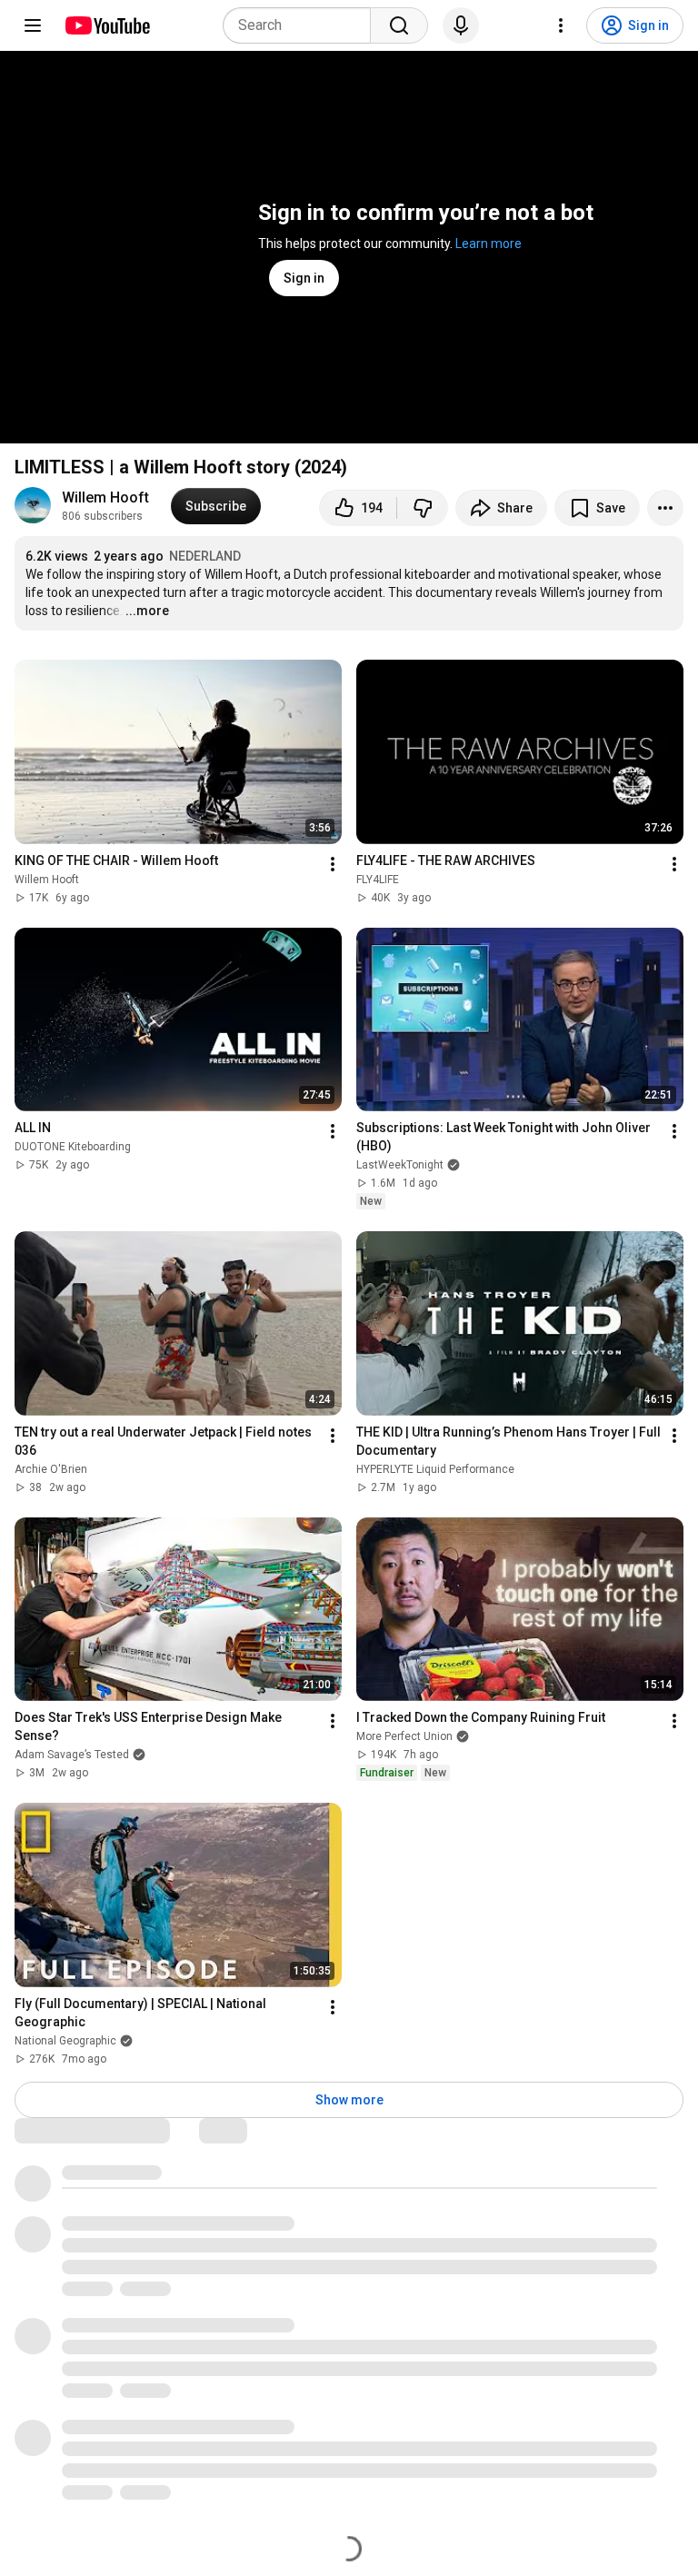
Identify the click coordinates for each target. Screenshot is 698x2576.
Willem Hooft (105, 497)
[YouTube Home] (107, 25)
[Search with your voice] (461, 25)
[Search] (399, 25)
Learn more (489, 244)
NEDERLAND (205, 556)
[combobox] (302, 25)
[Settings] (561, 25)
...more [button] (147, 611)
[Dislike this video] (423, 508)
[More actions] (665, 508)
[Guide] (33, 25)
